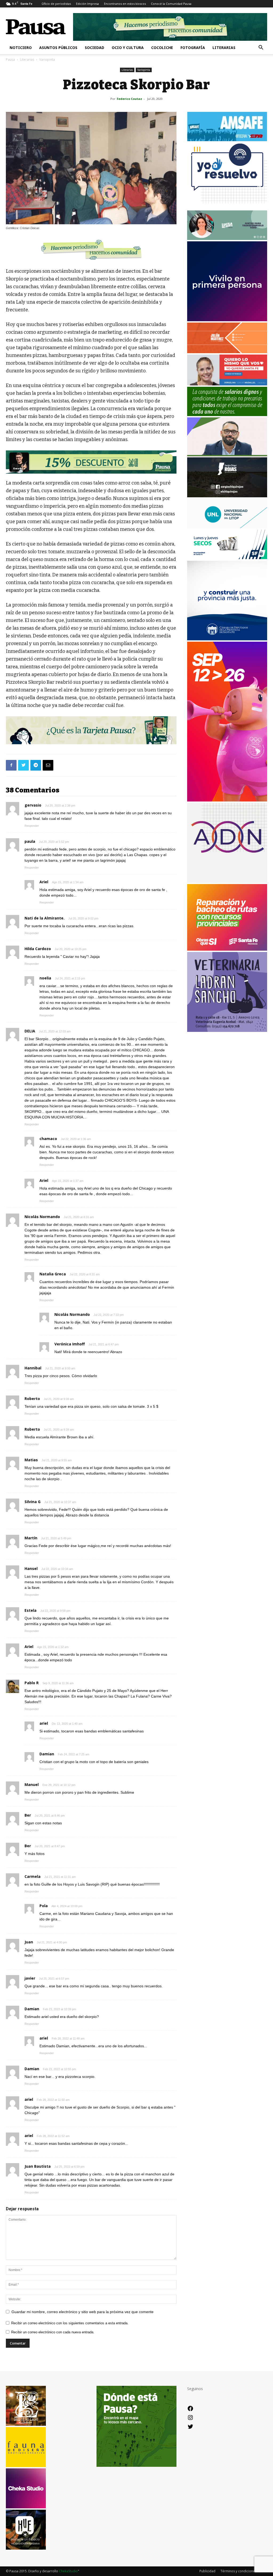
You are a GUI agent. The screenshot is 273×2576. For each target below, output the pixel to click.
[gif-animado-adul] (227, 415)
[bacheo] (227, 949)
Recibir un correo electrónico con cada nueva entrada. (53, 2332)
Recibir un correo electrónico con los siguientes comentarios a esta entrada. (70, 2323)
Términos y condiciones (238, 2571)
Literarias (224, 48)
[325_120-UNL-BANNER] (227, 527)
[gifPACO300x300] (227, 320)
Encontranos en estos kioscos (125, 4)
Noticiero (21, 48)
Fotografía (193, 48)
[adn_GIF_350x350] (227, 881)
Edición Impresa (87, 4)
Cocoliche (162, 48)
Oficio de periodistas (56, 4)
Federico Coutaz (129, 99)
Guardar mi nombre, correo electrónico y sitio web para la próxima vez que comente (83, 2312)
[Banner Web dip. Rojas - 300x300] (227, 496)
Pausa (10, 60)
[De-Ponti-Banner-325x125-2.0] (227, 239)
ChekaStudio (68, 2571)
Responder (32, 826)
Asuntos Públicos (58, 48)
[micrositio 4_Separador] (91, 250)
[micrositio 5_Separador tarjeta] (91, 730)
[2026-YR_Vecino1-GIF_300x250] (227, 208)
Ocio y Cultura (128, 48)
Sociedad (95, 48)
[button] (261, 48)
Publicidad (207, 2571)
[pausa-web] (227, 352)
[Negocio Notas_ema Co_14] (91, 462)
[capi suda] (227, 800)
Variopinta (144, 70)
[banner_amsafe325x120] (227, 140)
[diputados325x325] (227, 639)
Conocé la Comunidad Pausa (171, 4)
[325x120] (227, 558)
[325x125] (227, 384)
